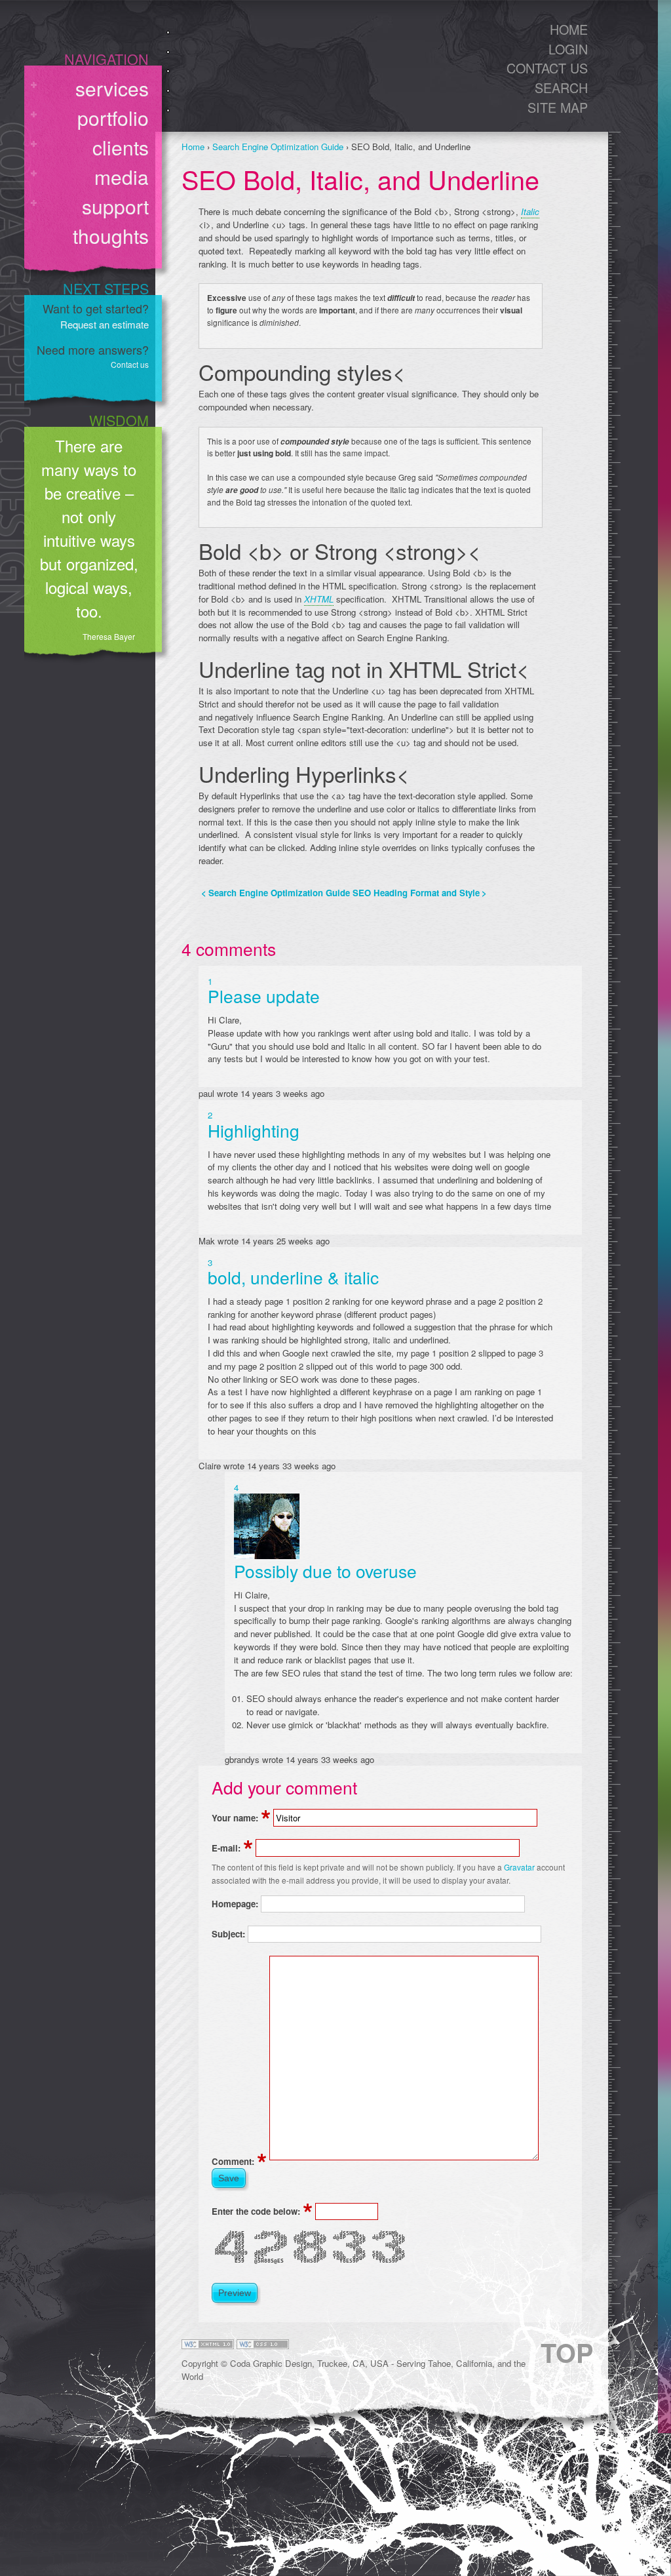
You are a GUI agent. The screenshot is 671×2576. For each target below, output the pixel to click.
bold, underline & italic (293, 1277)
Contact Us (547, 68)
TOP (567, 2352)
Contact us (130, 364)
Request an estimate (105, 324)
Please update (264, 996)
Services (112, 88)
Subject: (230, 1934)
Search (561, 88)
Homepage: (236, 1904)
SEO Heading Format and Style (420, 893)
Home (569, 29)
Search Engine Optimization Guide (278, 147)
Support (115, 206)
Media (122, 177)
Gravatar (519, 1867)
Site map (558, 107)
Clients (121, 147)
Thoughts (111, 236)
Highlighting (254, 1130)
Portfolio (113, 118)
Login (568, 49)
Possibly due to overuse (325, 1571)
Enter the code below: (262, 2211)
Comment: (239, 2161)
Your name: (241, 1818)
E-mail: (232, 1848)
